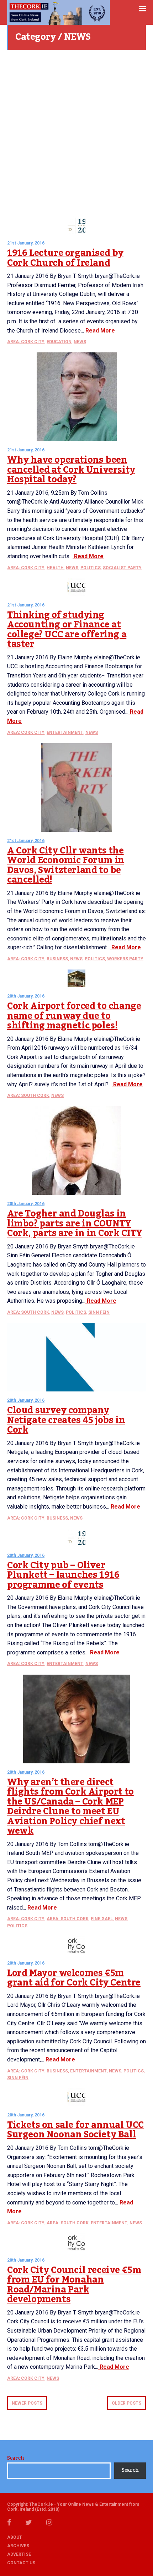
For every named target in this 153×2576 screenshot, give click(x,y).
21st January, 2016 (26, 243)
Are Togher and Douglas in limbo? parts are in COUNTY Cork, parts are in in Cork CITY (75, 1223)
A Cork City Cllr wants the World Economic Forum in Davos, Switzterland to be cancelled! (66, 865)
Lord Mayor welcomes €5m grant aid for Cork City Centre (74, 1978)
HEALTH (55, 568)
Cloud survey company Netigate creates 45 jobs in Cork (66, 1420)
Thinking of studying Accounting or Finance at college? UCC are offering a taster (67, 630)
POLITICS (91, 568)
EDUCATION (59, 342)
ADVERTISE (19, 2554)
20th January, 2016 (26, 996)
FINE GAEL (102, 1919)
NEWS (80, 342)
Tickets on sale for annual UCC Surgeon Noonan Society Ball (75, 2130)
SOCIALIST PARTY (122, 568)
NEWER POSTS (27, 2403)
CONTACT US (21, 2563)
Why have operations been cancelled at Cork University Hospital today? (71, 470)
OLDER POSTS (126, 2403)
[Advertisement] (76, 133)
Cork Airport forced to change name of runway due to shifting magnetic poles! (74, 1016)
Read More (99, 331)
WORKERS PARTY (125, 959)
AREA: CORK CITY (26, 342)
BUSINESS (57, 959)
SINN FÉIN (99, 1312)
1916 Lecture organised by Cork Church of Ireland (65, 258)
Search (15, 2458)
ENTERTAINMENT (65, 732)
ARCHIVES (18, 2546)
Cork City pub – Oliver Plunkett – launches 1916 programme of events (63, 1575)
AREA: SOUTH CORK (28, 1095)
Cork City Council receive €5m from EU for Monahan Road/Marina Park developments (74, 2285)
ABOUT (15, 2537)
